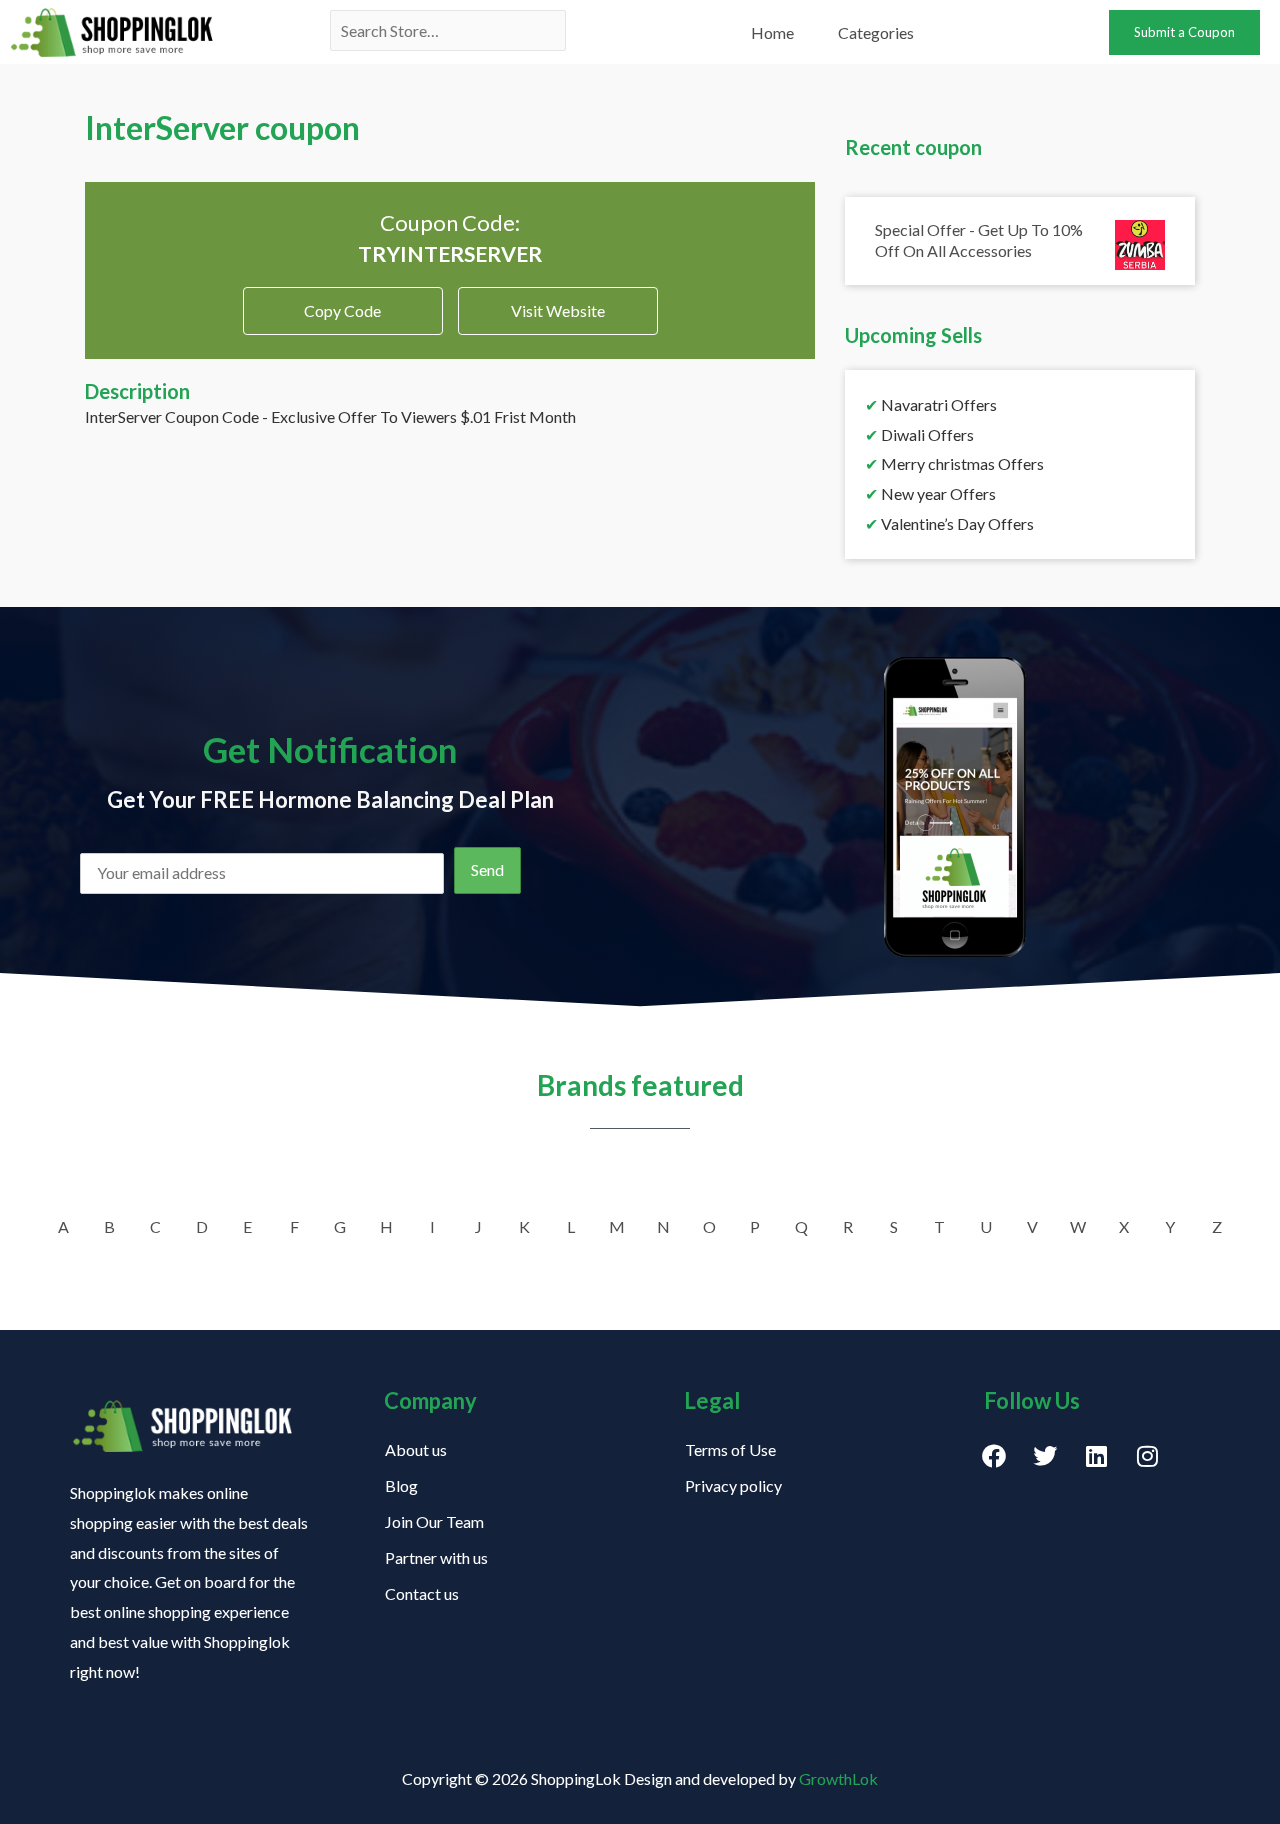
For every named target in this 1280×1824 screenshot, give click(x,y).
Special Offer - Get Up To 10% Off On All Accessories (979, 240)
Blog (401, 1485)
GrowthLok (838, 1778)
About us (416, 1449)
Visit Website (558, 310)
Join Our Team (434, 1521)
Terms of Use (730, 1449)
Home (772, 32)
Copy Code (342, 303)
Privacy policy (733, 1485)
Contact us (422, 1593)
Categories (876, 32)
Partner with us (436, 1557)
